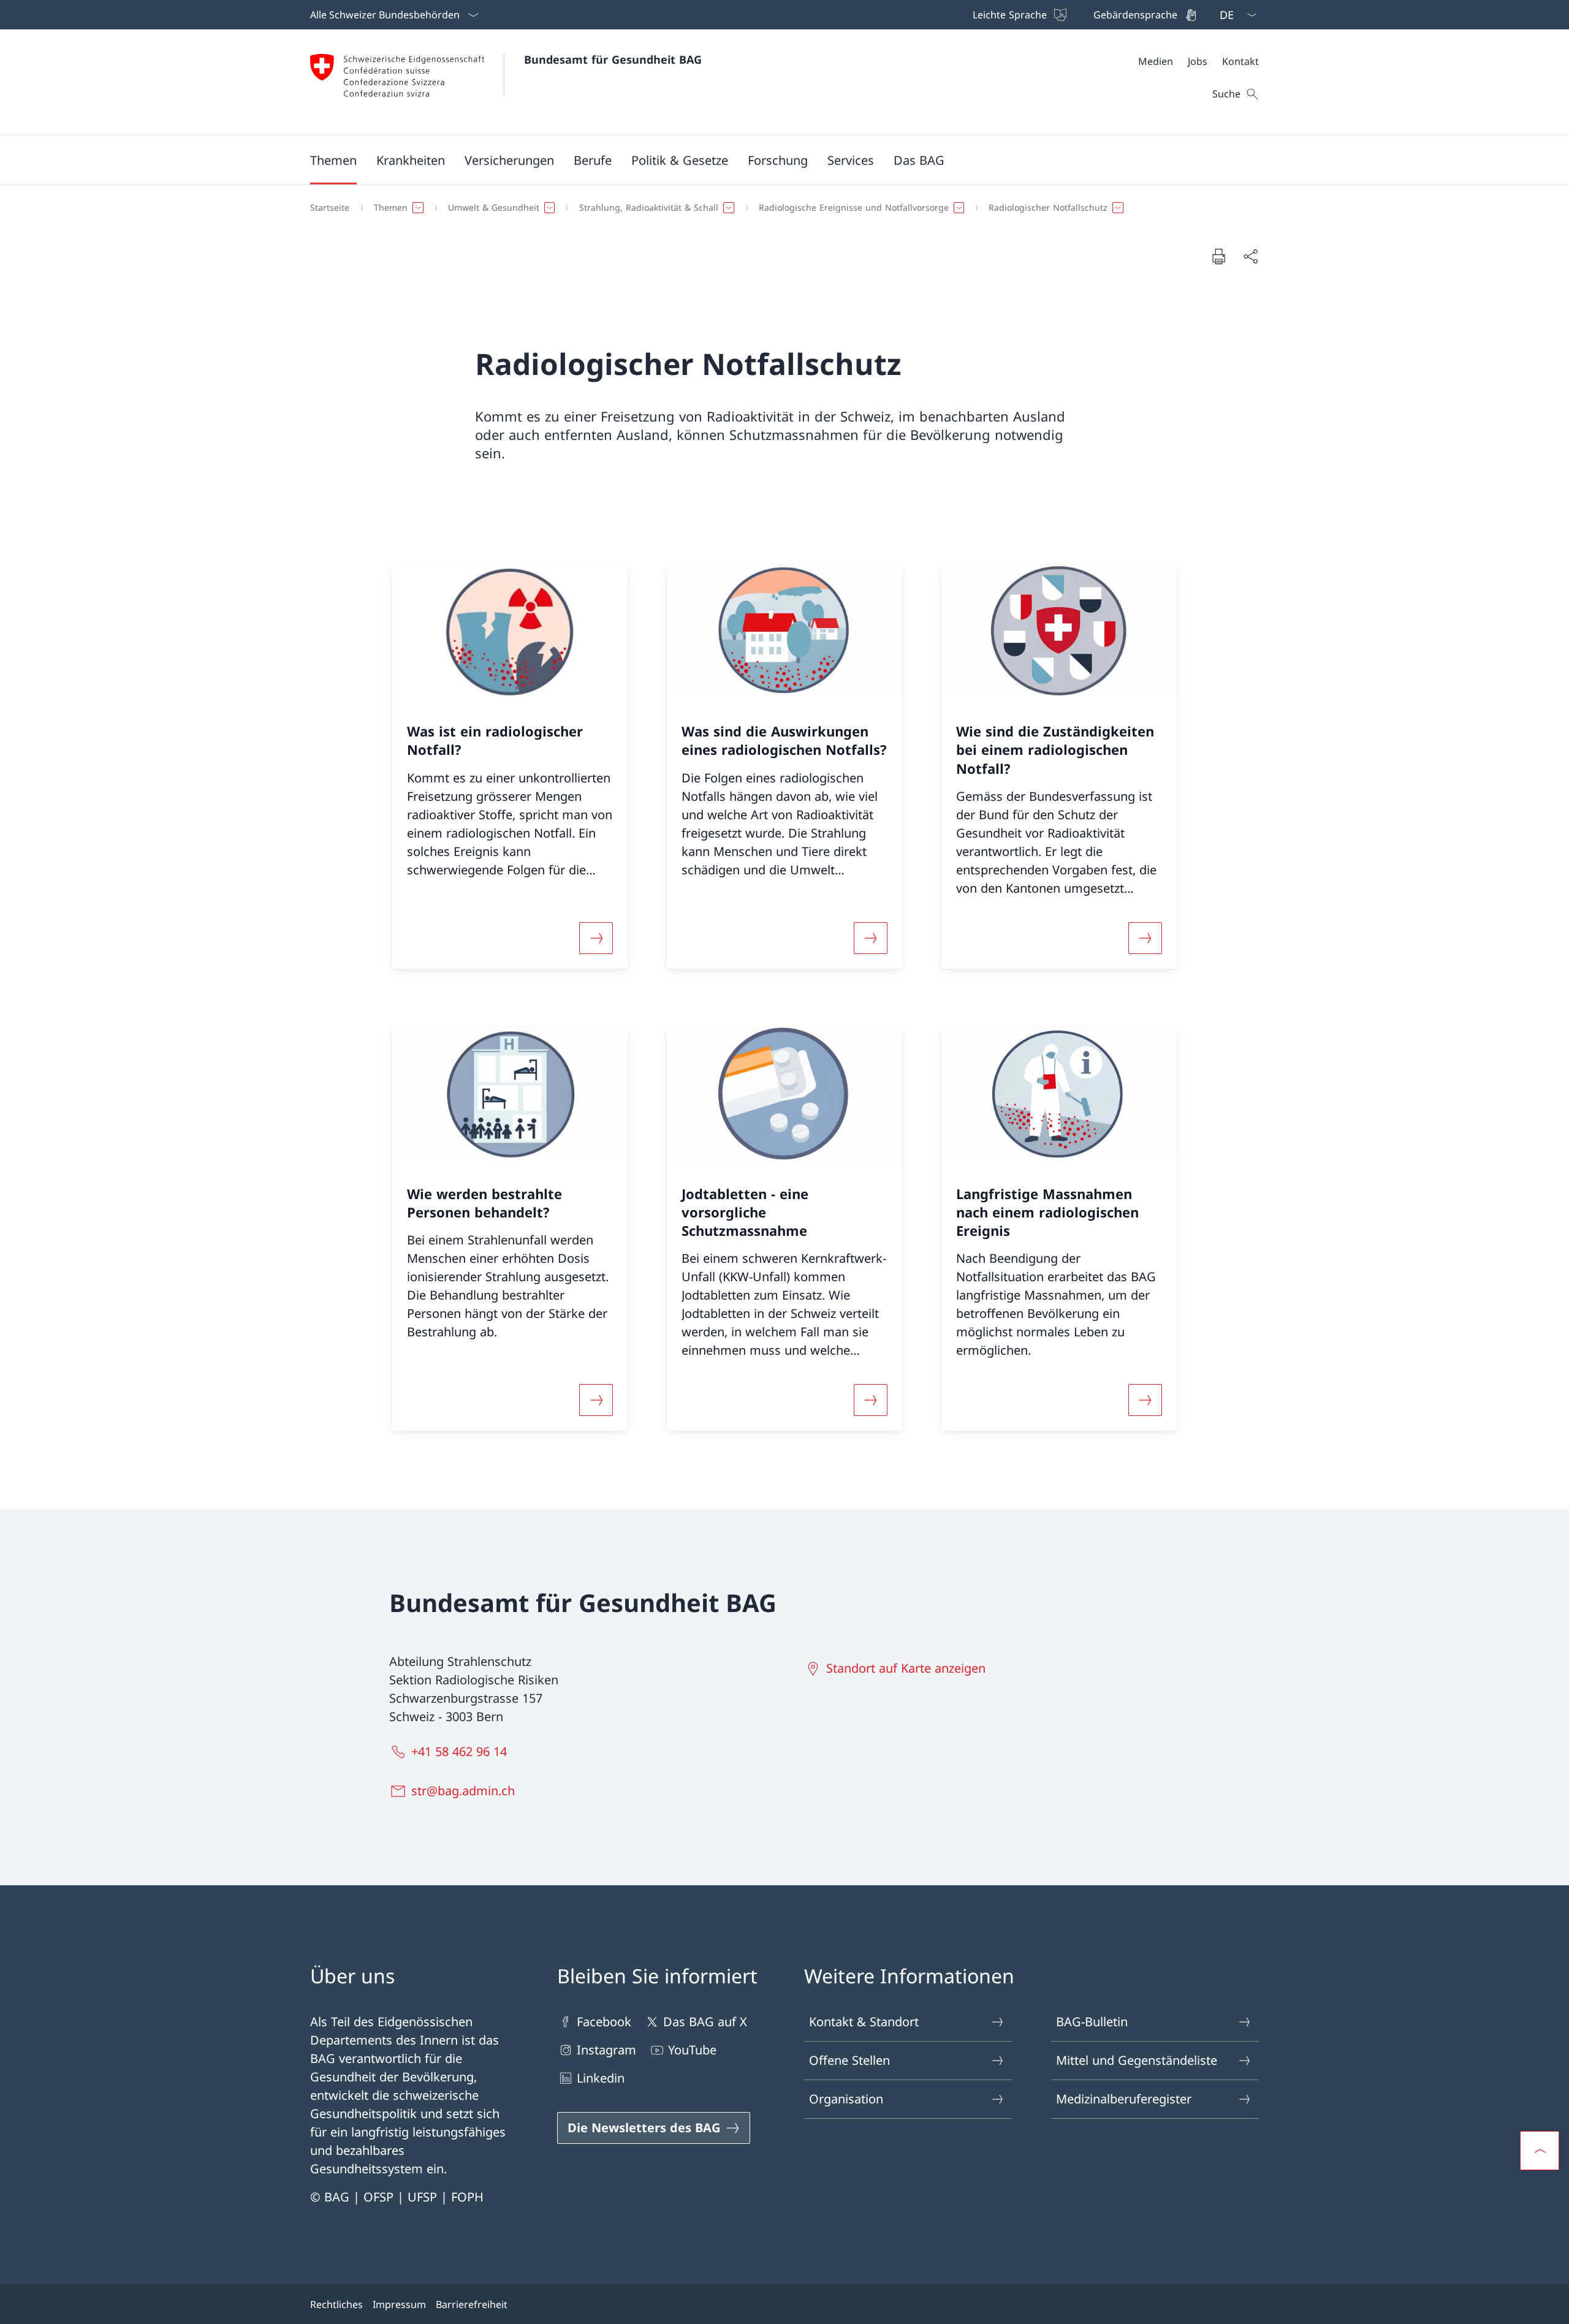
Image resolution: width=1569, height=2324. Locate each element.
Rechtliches (336, 2304)
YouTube (692, 2050)
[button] (333, 160)
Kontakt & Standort (864, 2022)
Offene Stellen (849, 2060)
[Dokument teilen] (1250, 256)
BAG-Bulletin (1092, 2022)
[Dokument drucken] (1218, 256)
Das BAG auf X (705, 2022)
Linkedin (601, 2078)
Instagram (606, 2050)
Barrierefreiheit (472, 2304)
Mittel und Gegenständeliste (1137, 2060)
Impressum (399, 2304)
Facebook (604, 2022)
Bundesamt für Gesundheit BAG (613, 59)
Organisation (846, 2099)
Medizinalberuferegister (1124, 2099)
